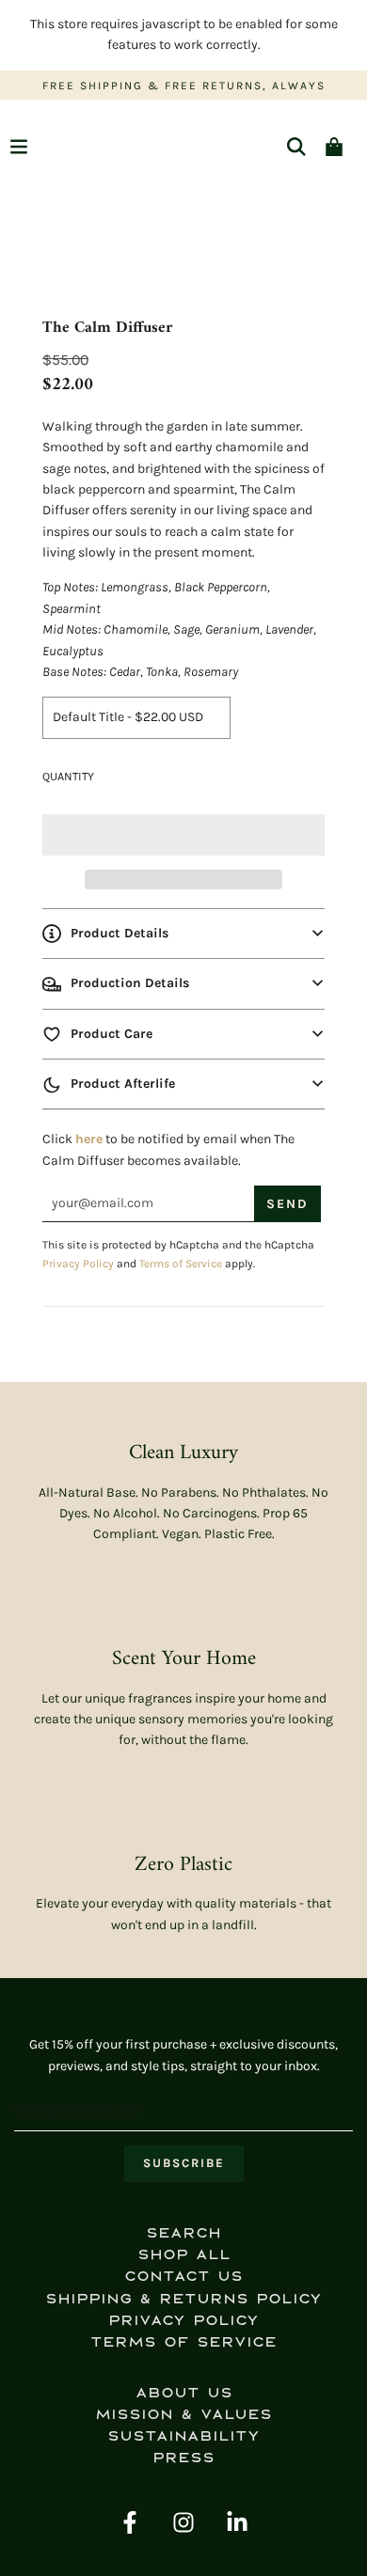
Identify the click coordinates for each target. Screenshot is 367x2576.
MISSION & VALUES (183, 2415)
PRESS (183, 2458)
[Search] (296, 147)
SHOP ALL (184, 2255)
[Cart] (334, 147)
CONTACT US (183, 2277)
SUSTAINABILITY (183, 2436)
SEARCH (183, 2233)
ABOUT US (184, 2393)
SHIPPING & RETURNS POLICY (183, 2299)
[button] (183, 835)
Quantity (68, 776)
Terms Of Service (183, 2342)
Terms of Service (181, 1264)
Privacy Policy (78, 1264)
